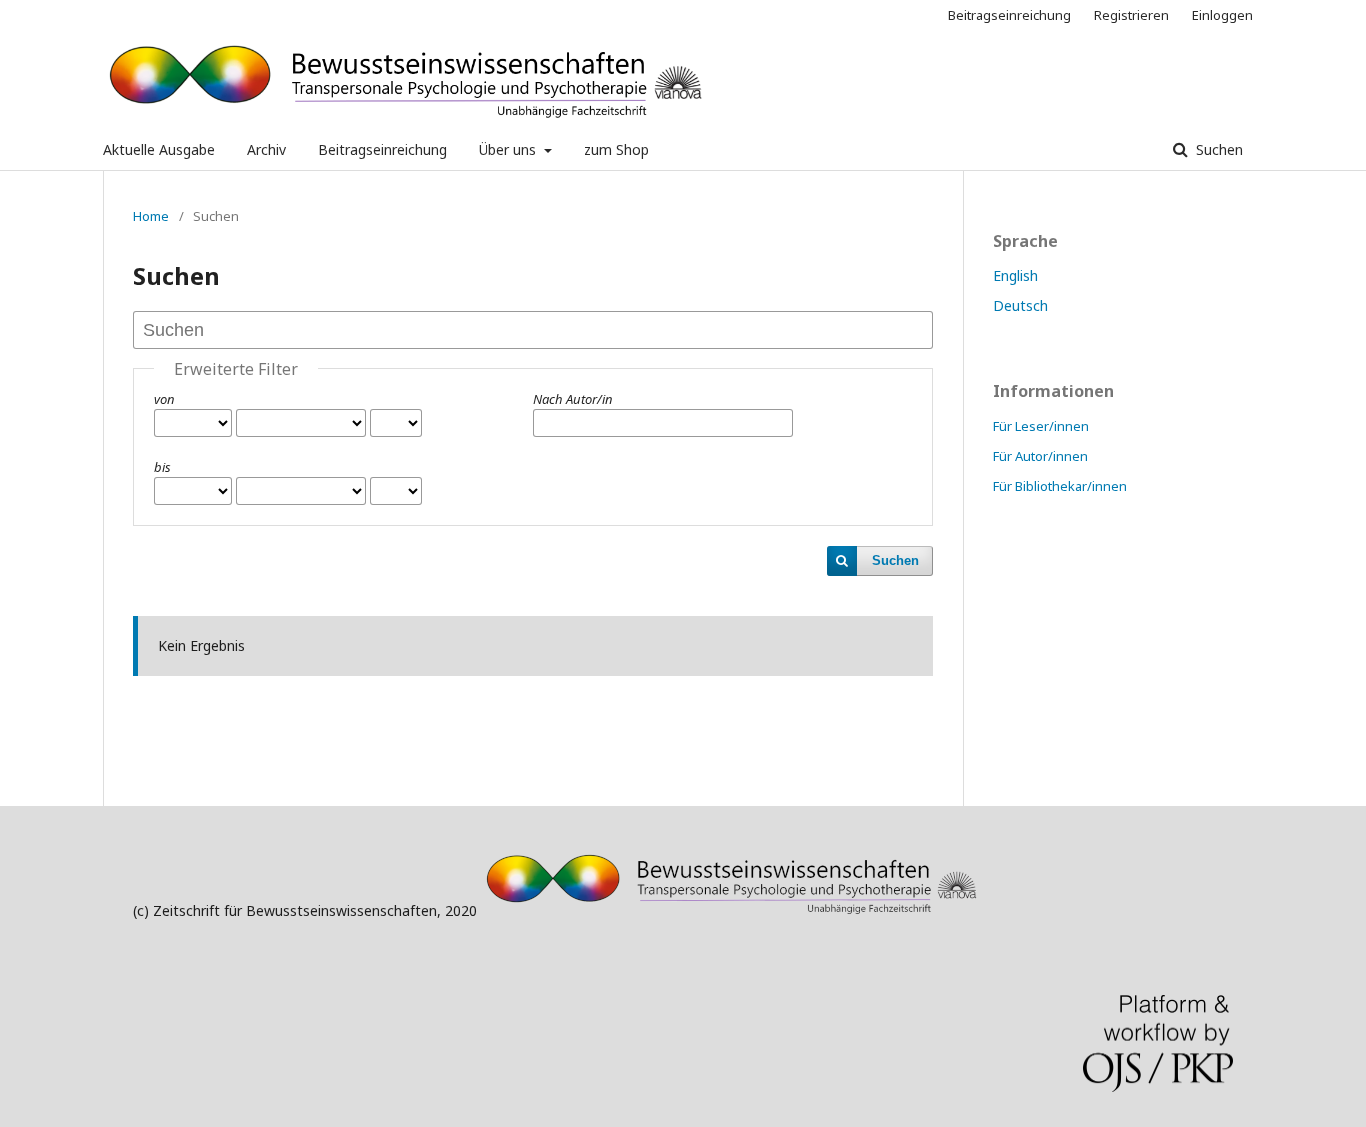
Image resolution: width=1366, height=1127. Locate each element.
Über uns (509, 149)
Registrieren (1131, 15)
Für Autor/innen (1040, 456)
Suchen (1217, 149)
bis (162, 467)
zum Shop (616, 149)
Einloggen (1222, 15)
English (1015, 275)
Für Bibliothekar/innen (1060, 486)
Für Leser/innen (1041, 426)
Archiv (266, 149)
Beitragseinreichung (382, 149)
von (164, 399)
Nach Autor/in (573, 399)
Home (151, 216)
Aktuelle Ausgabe (159, 149)
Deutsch (1020, 305)
